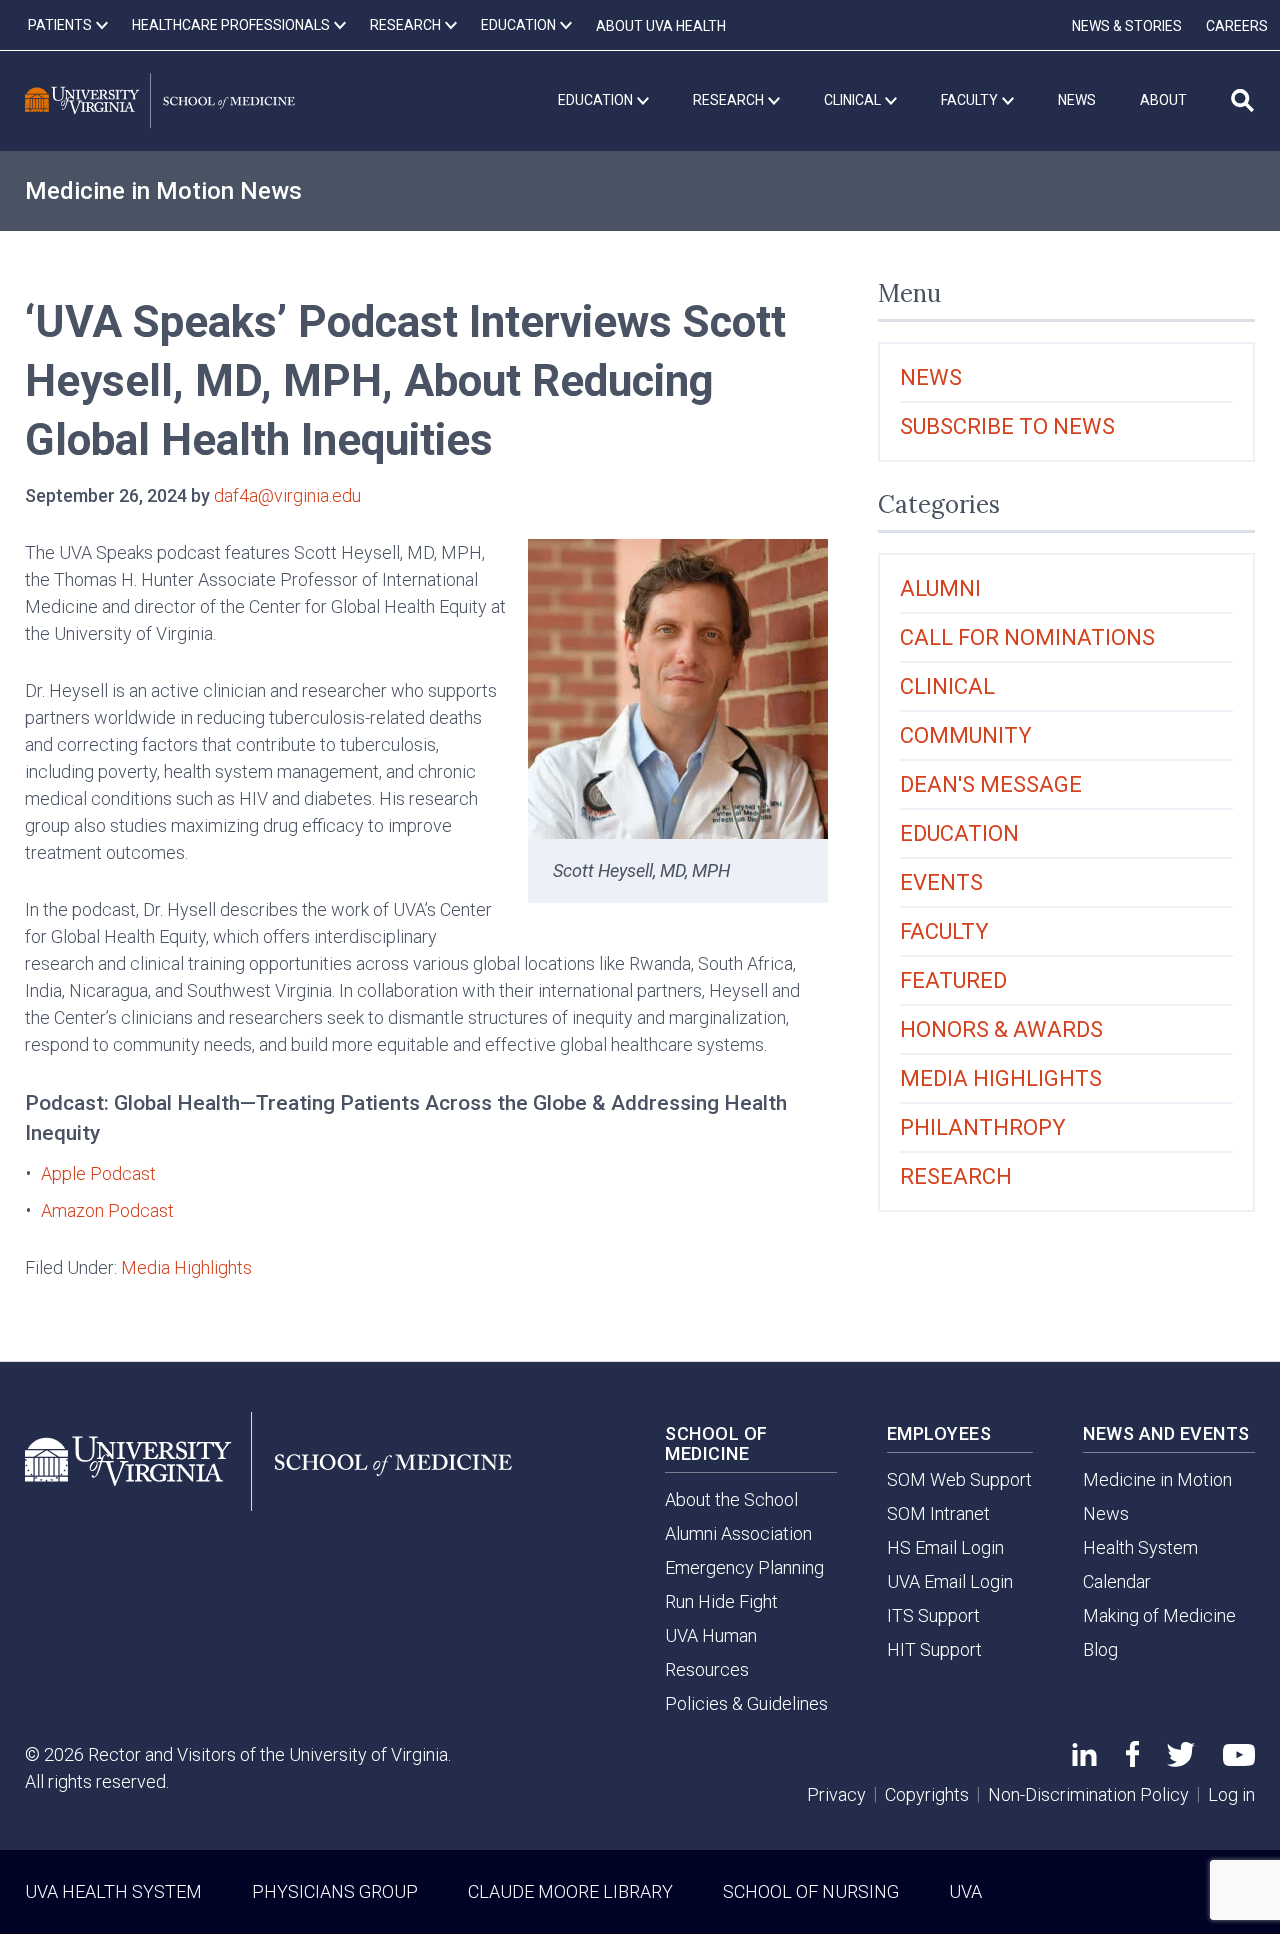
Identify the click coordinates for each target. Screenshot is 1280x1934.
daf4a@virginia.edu (287, 495)
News (931, 377)
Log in (1231, 1794)
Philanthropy (983, 1127)
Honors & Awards (1001, 1029)
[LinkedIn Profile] (1084, 1759)
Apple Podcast (98, 1173)
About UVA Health (661, 26)
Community (966, 735)
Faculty (944, 931)
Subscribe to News (1007, 426)
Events (941, 882)
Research (956, 1176)
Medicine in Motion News (163, 191)
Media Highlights (186, 1267)
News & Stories (1127, 26)
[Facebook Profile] (1132, 1760)
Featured (953, 980)
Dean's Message (991, 784)
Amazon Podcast (107, 1210)
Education (959, 833)
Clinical (947, 686)
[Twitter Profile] (1181, 1760)
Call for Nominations (1027, 637)
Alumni (940, 588)
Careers (1237, 26)
